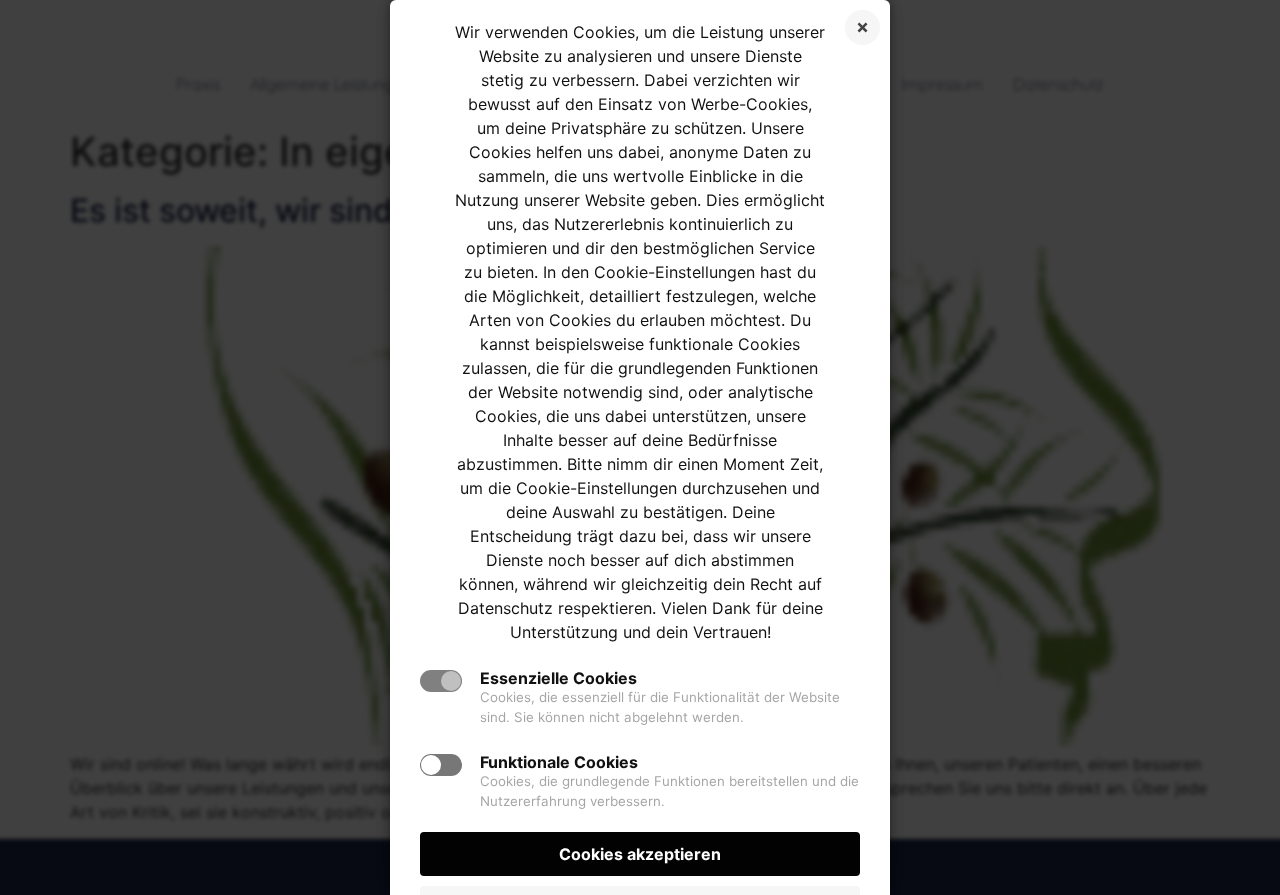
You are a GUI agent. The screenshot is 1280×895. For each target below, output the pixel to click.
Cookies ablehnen (862, 27)
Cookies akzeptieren (640, 854)
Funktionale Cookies (559, 762)
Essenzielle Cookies (558, 678)
